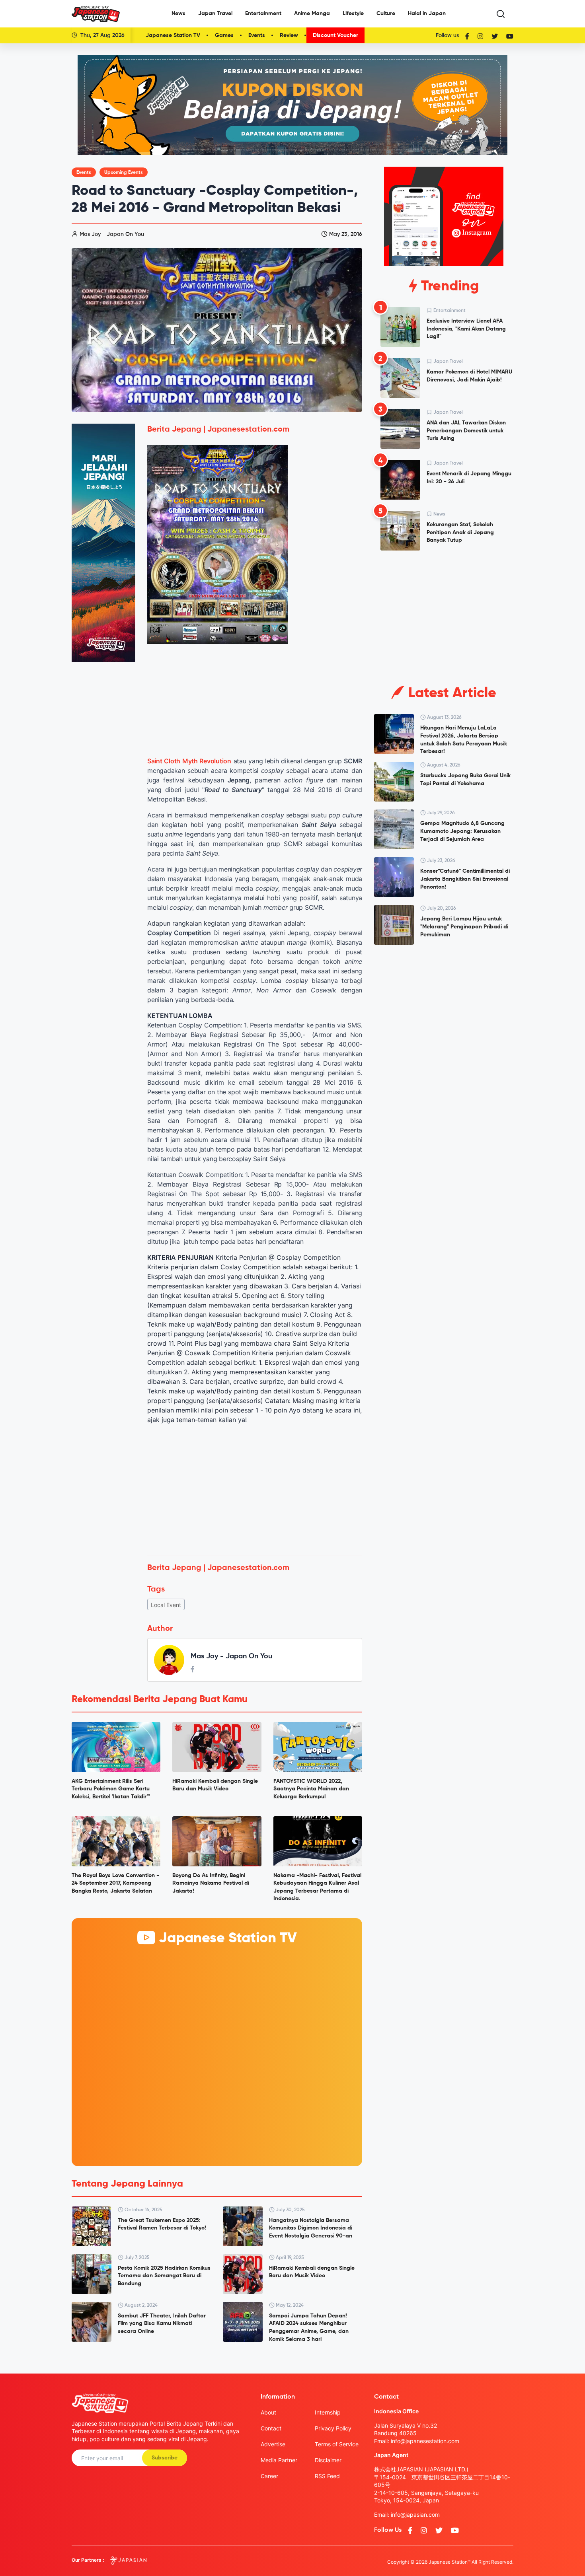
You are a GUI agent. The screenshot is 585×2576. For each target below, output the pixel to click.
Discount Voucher (335, 35)
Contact (271, 2428)
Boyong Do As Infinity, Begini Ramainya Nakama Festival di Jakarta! (211, 1883)
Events (257, 35)
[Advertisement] (255, 1490)
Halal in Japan (427, 14)
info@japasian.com (415, 2515)
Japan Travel (215, 14)
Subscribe (165, 2458)
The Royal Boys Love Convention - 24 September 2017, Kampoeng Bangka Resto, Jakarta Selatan (115, 1883)
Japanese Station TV (173, 35)
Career (269, 2476)
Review (289, 35)
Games (224, 35)
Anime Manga (312, 14)
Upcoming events (124, 173)
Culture (386, 14)
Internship (328, 2412)
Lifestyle (353, 14)
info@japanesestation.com (425, 2441)
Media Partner (279, 2460)
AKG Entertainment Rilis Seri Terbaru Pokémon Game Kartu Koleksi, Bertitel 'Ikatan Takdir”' (111, 1789)
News (178, 14)
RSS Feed (327, 2476)
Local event (166, 1605)
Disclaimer (328, 2460)
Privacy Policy (333, 2428)
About (268, 2412)
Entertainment (263, 14)
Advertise (273, 2444)
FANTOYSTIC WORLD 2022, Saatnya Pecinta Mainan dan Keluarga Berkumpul (311, 1789)
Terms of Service (337, 2444)
